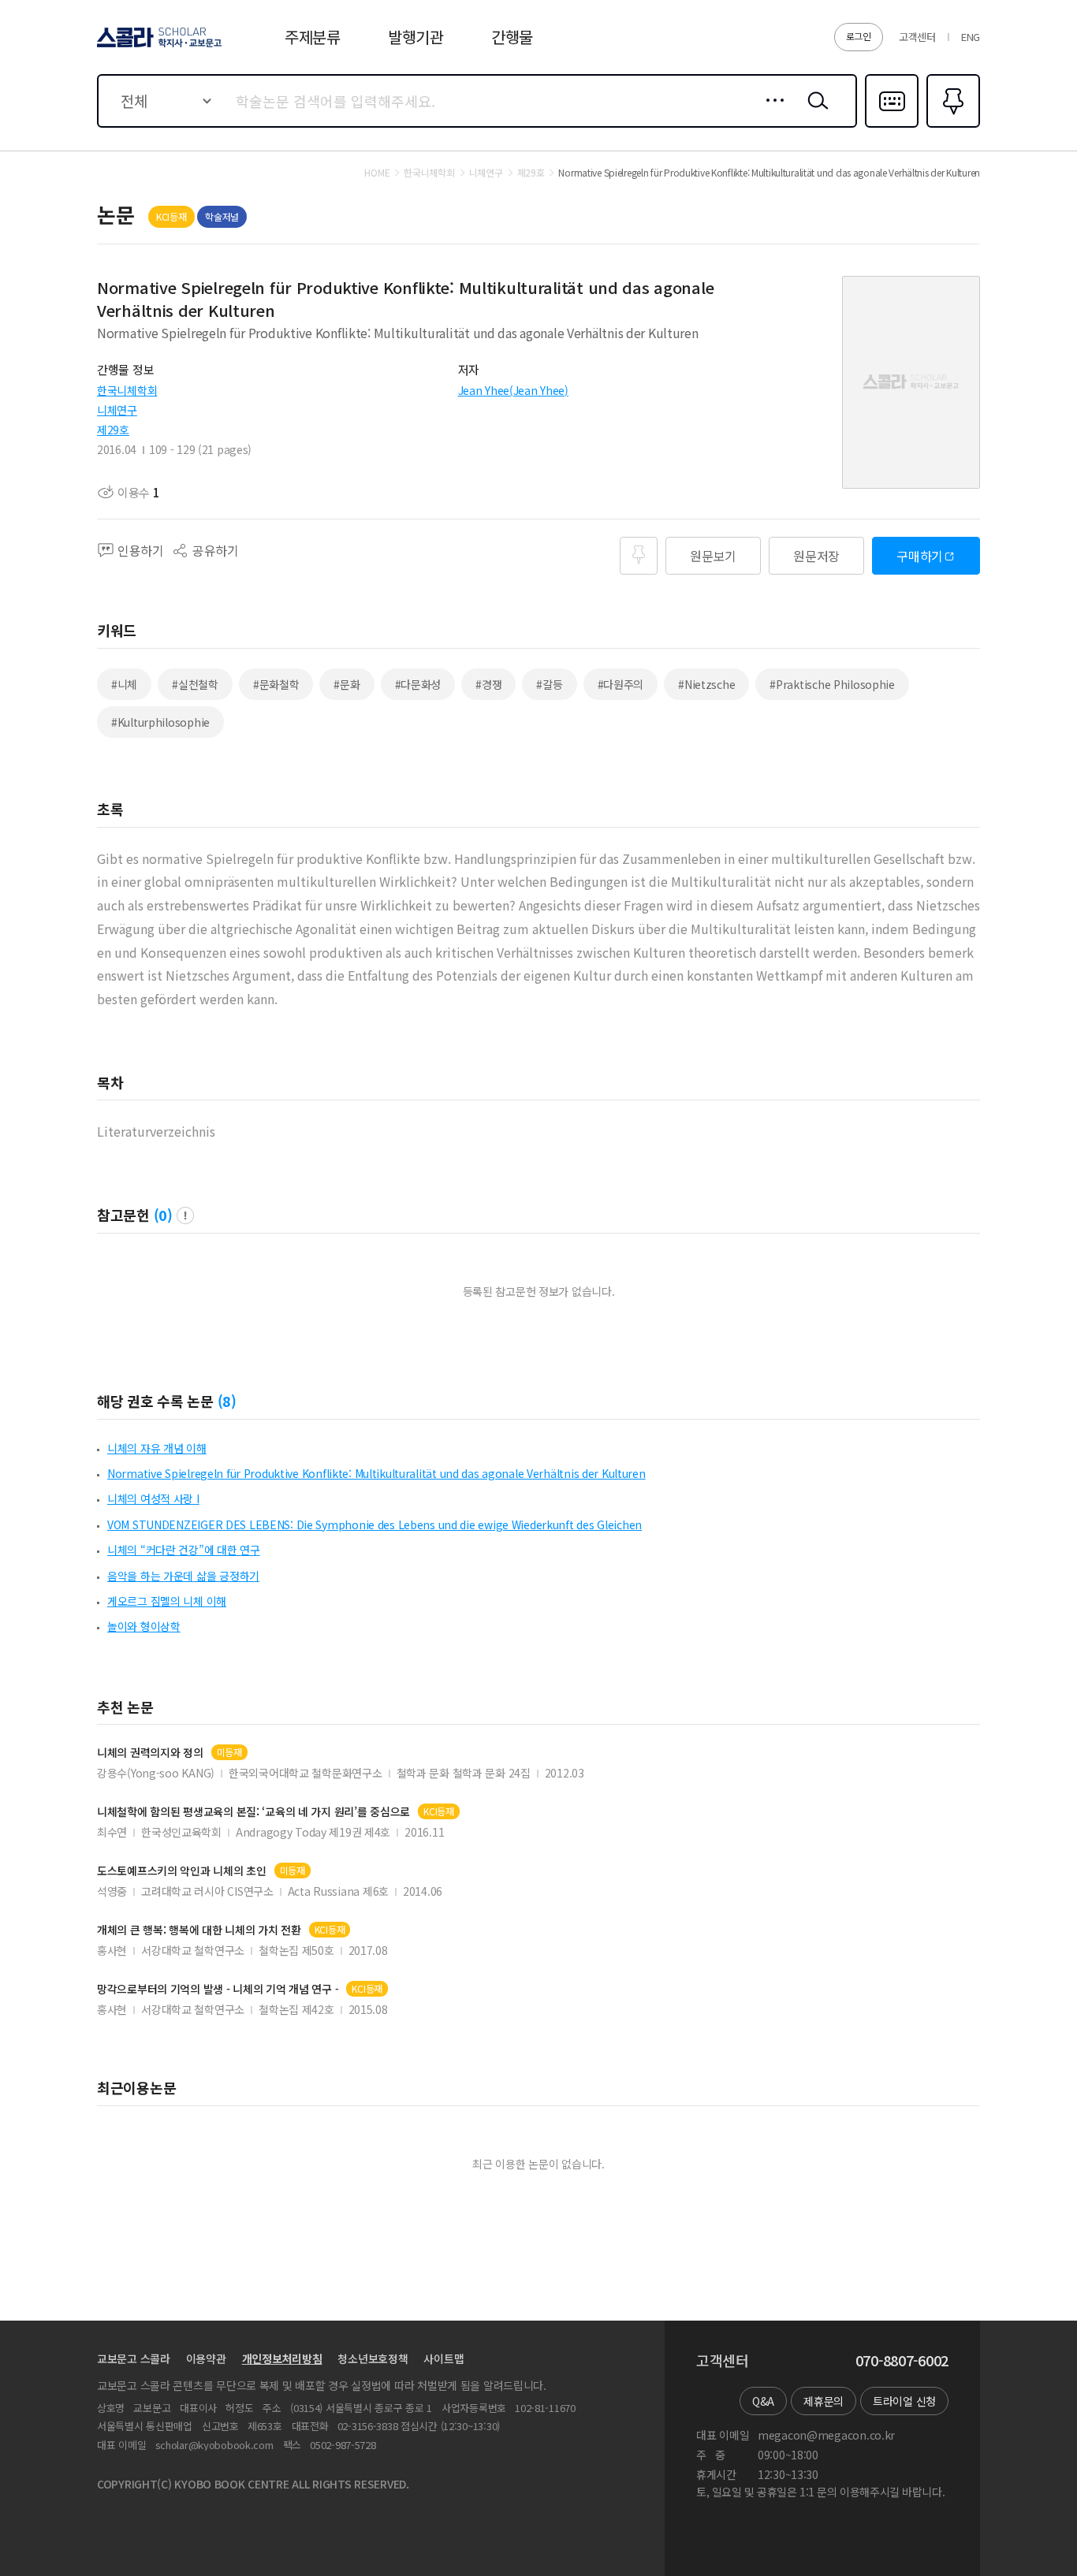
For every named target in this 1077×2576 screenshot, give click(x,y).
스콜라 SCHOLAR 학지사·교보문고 (158, 47)
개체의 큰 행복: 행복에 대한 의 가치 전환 (199, 1930)
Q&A (763, 2401)
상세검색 (771, 113)
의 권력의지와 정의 (150, 1753)
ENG (971, 37)
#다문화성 (418, 684)
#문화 (347, 684)
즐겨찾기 (951, 126)
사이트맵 (443, 2358)
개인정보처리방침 (282, 2358)
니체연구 (117, 410)
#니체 (124, 684)
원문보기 (713, 556)
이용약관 (206, 2358)
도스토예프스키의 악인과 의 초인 (182, 1871)
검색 (814, 113)
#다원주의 (621, 684)
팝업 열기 (185, 1215)
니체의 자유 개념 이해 (157, 1448)
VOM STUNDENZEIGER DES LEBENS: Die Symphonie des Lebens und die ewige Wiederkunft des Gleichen (375, 1524)
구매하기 (920, 556)
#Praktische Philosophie (832, 684)
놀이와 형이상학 (144, 1626)
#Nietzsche (706, 684)
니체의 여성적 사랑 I (153, 1498)
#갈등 (549, 684)
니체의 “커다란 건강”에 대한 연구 (184, 1550)
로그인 (859, 36)
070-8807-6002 (902, 2361)
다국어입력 (892, 126)
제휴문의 (824, 2401)
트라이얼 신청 (904, 2401)
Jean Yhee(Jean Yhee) (513, 390)
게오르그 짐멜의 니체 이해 (167, 1601)
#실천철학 (195, 684)
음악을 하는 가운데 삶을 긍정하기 (183, 1576)
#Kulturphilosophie (160, 722)
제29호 (113, 430)
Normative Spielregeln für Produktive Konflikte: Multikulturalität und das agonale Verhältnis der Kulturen (376, 1473)
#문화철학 (276, 684)
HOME (377, 173)
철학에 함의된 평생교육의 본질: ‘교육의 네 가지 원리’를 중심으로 (253, 1812)
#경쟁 (488, 684)
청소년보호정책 (373, 2358)
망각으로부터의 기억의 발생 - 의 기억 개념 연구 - (218, 1989)
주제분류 (313, 37)
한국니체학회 (127, 390)
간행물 (512, 37)
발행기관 (416, 37)
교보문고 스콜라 (134, 2358)
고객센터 (917, 37)
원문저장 (816, 556)
